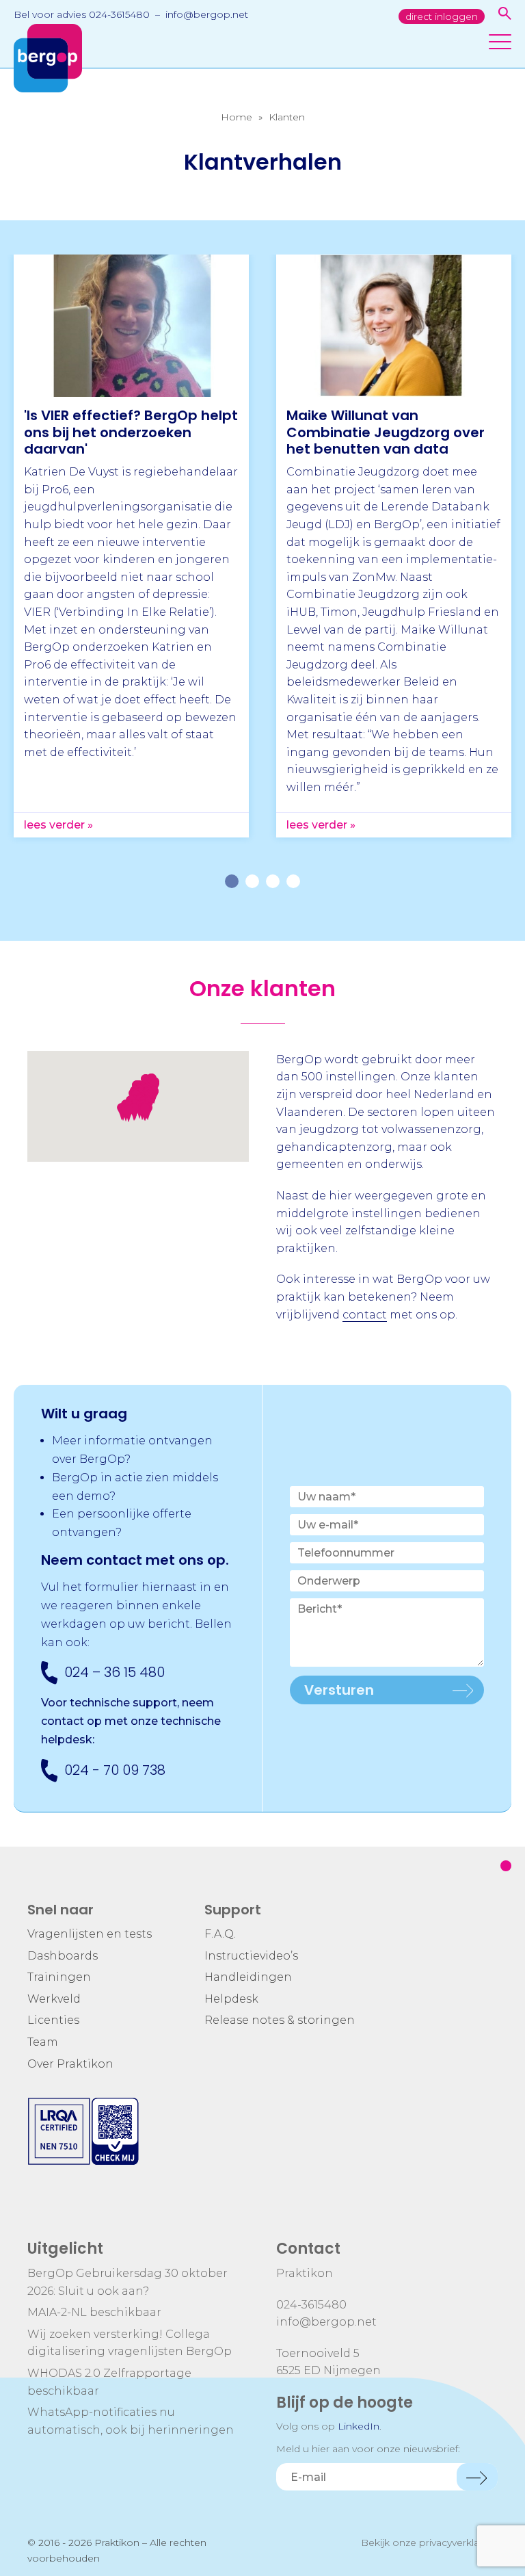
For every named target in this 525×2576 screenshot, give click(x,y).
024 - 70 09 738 (115, 1770)
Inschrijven (477, 2477)
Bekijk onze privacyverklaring (429, 2542)
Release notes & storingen (280, 2020)
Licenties (53, 2020)
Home (237, 117)
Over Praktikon (70, 2064)
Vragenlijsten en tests (90, 1934)
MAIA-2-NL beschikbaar (94, 2312)
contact (365, 1315)
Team (43, 2042)
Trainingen (59, 1977)
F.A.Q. (220, 1934)
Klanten (287, 117)
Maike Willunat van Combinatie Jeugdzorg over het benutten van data (386, 432)
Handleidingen (248, 1977)
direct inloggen (442, 16)
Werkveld (54, 1999)
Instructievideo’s (251, 1956)
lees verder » (58, 825)
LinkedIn (359, 2426)
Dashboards (63, 1956)
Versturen (339, 1690)
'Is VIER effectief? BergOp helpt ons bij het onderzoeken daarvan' (131, 432)
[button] (129, 1114)
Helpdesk (231, 1999)
